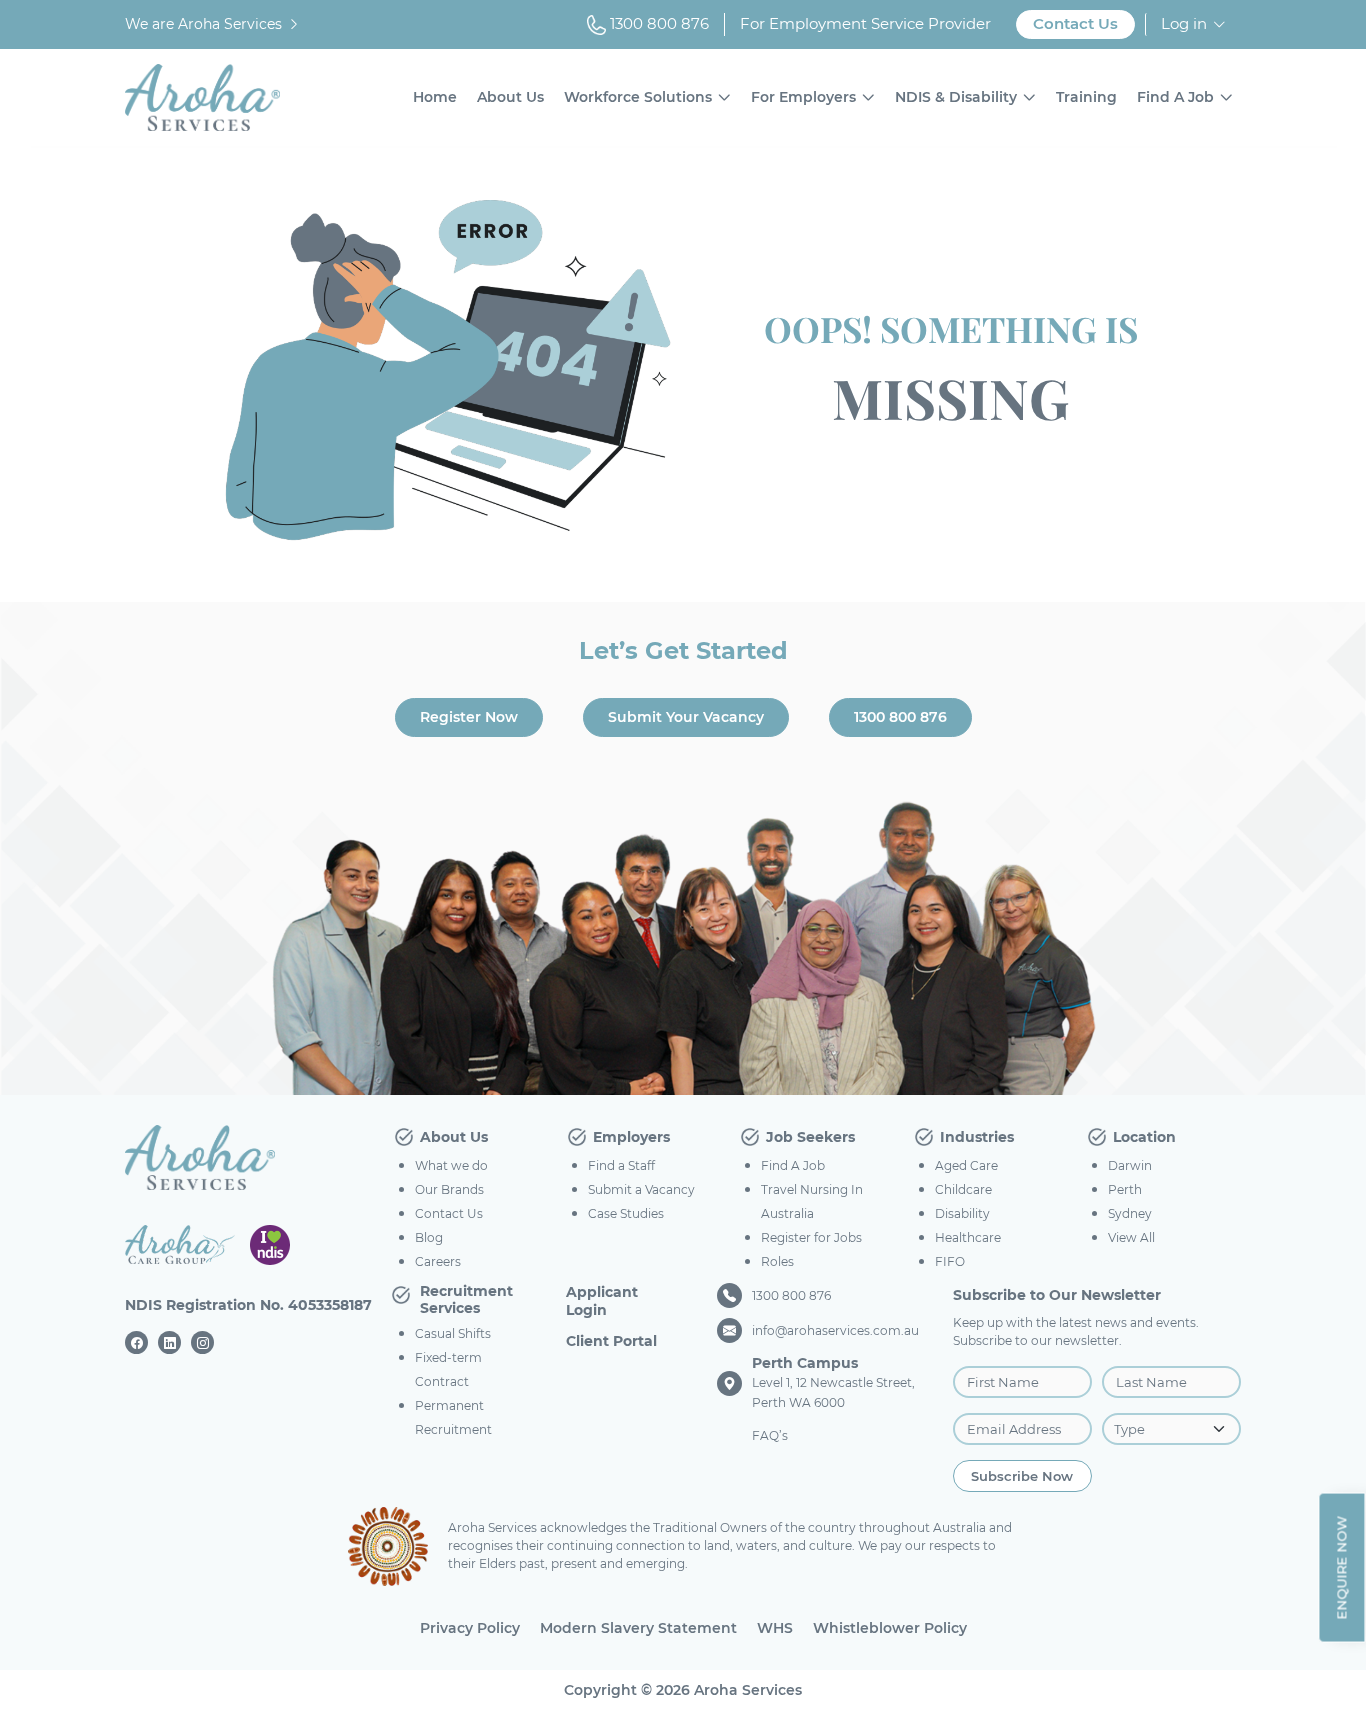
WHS (775, 1628)
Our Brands (449, 1189)
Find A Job (1175, 97)
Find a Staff (621, 1165)
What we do (451, 1165)
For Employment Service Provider (865, 23)
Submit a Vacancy (641, 1189)
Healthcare (968, 1237)
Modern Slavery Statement (638, 1628)
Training (1086, 97)
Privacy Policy (470, 1628)
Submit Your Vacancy (686, 717)
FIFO (950, 1261)
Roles (777, 1261)
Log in (1184, 23)
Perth (1125, 1189)
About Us (510, 97)
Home (435, 97)
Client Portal (611, 1341)
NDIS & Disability (956, 97)
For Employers (803, 97)
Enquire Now (1341, 1567)
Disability (962, 1213)
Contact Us (1075, 23)
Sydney (1130, 1213)
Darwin (1130, 1165)
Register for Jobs (811, 1237)
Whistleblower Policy (890, 1628)
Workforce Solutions (638, 97)
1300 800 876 (657, 23)
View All (1131, 1237)
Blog (429, 1237)
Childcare (963, 1189)
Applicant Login (602, 1301)
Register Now (469, 717)
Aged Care (966, 1165)
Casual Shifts (453, 1333)
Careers (438, 1261)
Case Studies (626, 1213)
